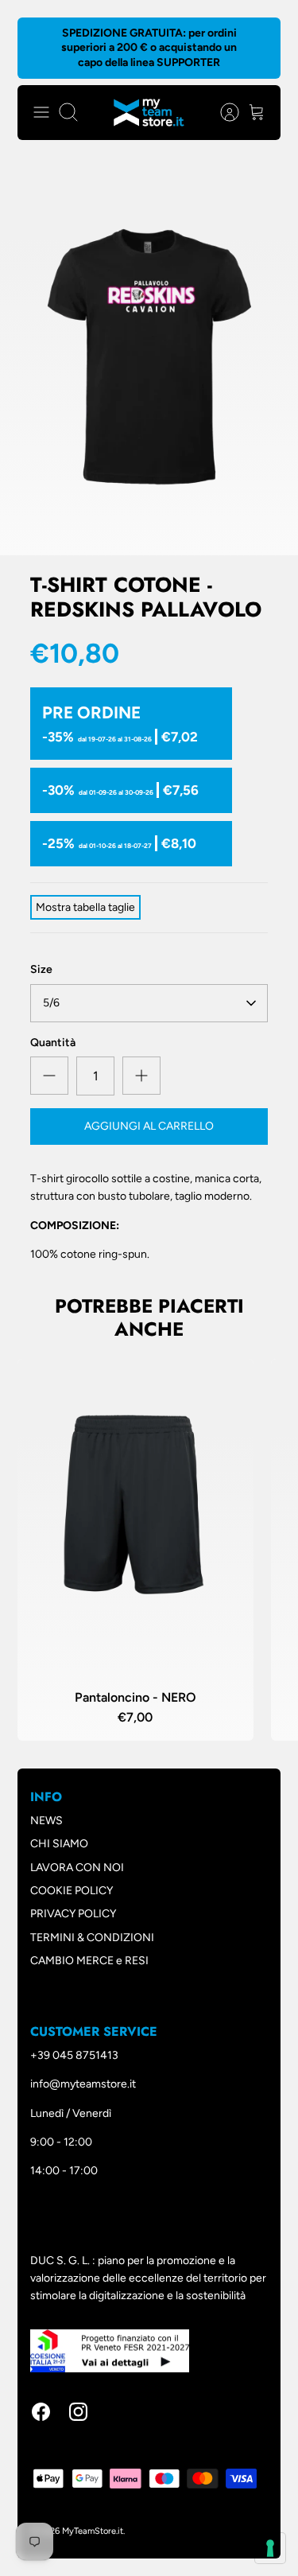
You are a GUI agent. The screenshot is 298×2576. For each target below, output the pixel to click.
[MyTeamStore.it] (149, 113)
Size (41, 969)
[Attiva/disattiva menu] (41, 112)
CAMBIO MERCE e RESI (89, 1961)
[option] (149, 356)
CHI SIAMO (59, 1844)
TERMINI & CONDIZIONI (92, 1938)
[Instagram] (78, 2412)
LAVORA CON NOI (77, 1868)
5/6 (51, 1003)
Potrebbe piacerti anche (149, 1317)
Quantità (53, 1043)
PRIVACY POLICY (73, 1914)
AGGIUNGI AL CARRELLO (149, 1126)
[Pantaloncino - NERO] (135, 1506)
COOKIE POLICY (72, 1891)
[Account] (222, 112)
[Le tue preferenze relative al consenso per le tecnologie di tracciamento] (270, 2548)
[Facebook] (41, 2412)
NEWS (46, 1821)
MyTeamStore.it (93, 2531)
